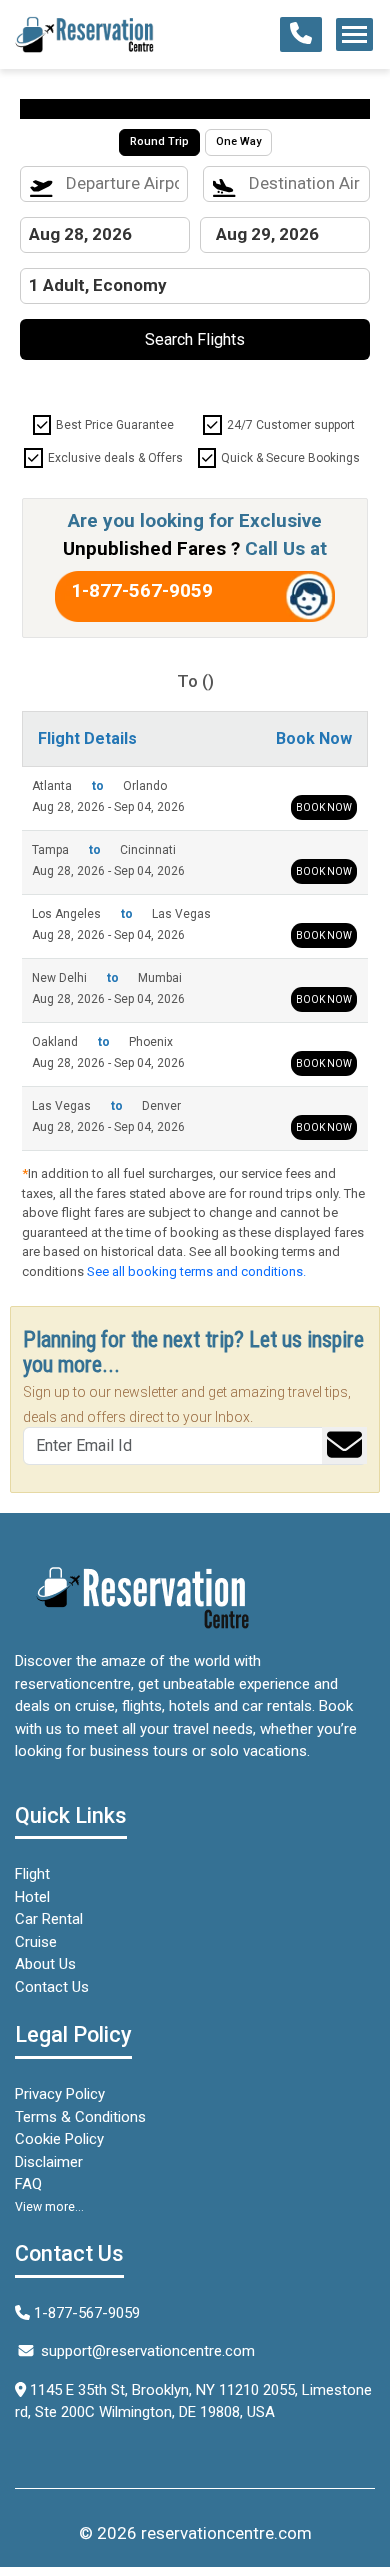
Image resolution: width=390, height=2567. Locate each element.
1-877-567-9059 (142, 590)
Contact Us (52, 1987)
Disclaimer (49, 2162)
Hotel (32, 1897)
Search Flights (195, 339)
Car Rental (49, 1919)
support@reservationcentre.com (148, 2351)
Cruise (36, 1942)
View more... (49, 2207)
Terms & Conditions (80, 2117)
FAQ (28, 2184)
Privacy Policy (60, 2094)
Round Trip (159, 141)
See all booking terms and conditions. (196, 1271)
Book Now (324, 807)
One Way (238, 141)
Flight (32, 1874)
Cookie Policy (59, 2139)
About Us (45, 1964)
